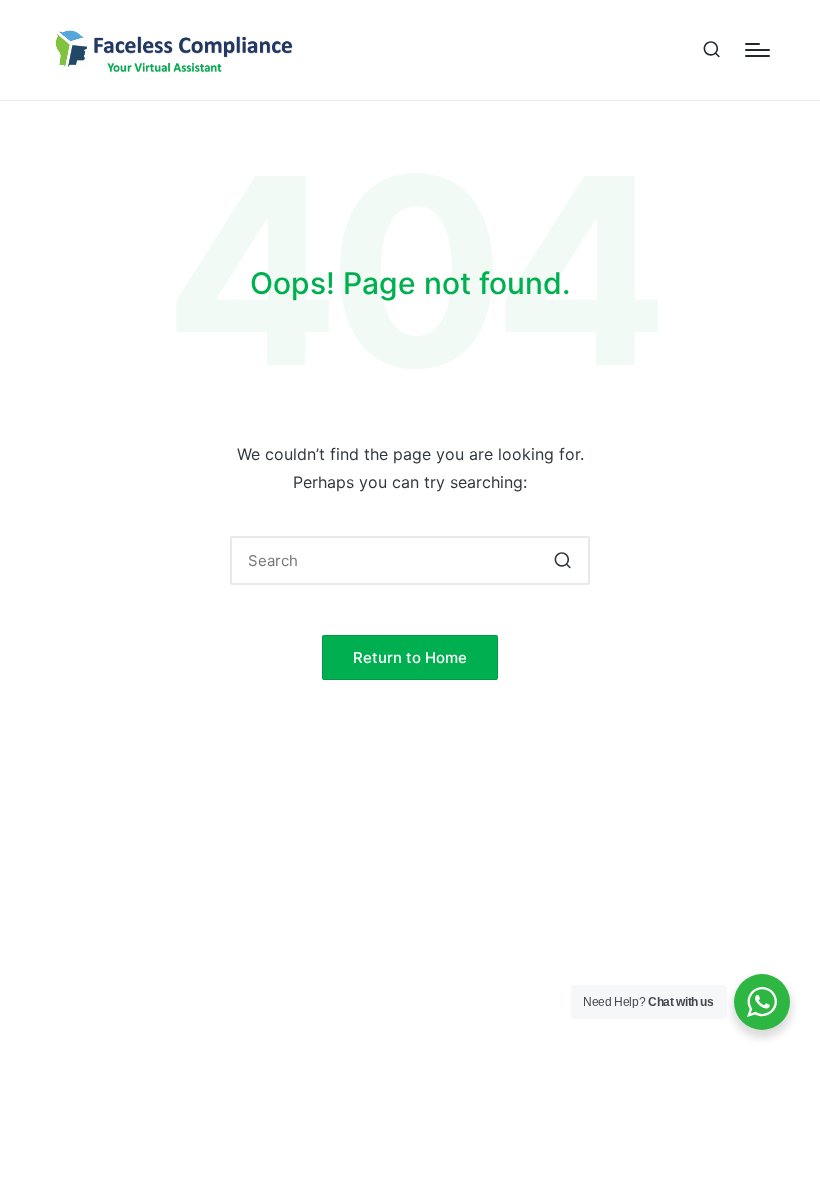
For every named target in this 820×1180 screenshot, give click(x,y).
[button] (562, 560)
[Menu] (757, 50)
